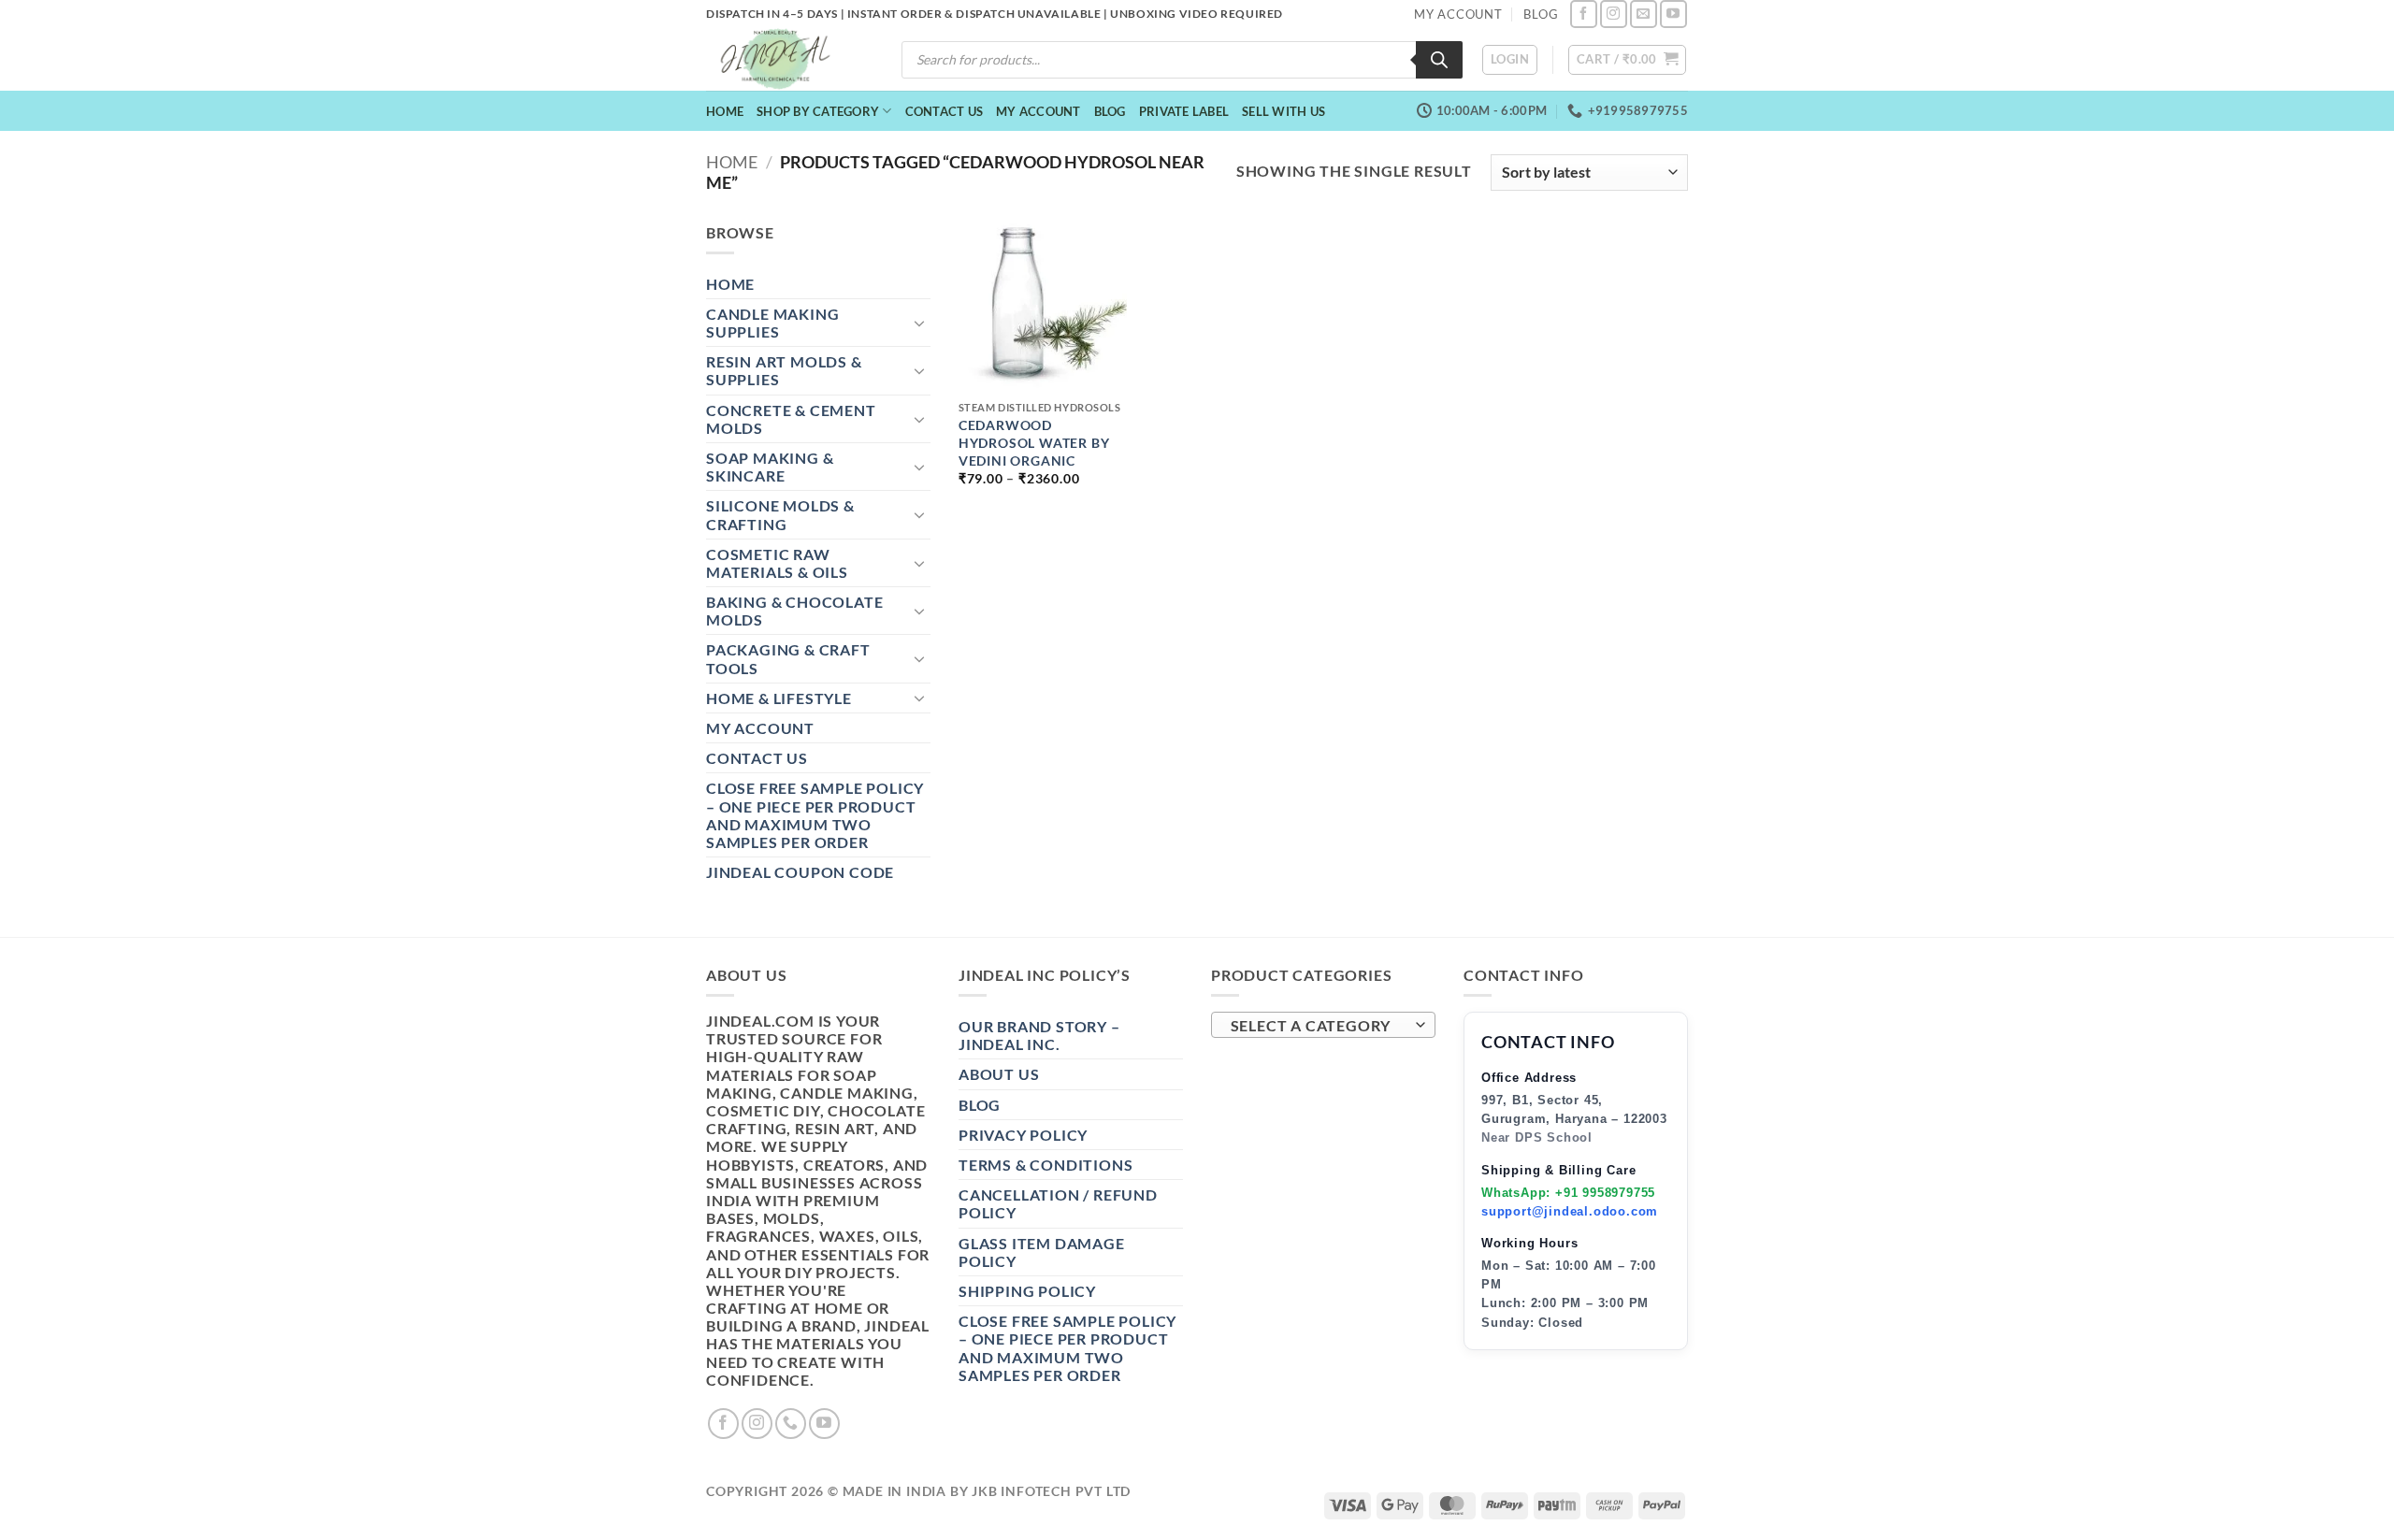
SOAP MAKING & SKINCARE (770, 467)
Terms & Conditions (1046, 1165)
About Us (999, 1074)
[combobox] (1323, 1025)
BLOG (1541, 14)
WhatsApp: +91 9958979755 (1568, 1193)
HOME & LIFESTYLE (779, 698)
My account (1038, 111)
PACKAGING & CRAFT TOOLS (788, 658)
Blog (1110, 111)
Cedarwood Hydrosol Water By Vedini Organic (1034, 442)
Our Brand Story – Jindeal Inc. (1039, 1035)
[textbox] (1319, 1026)
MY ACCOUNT (1458, 14)
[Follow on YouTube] (1673, 14)
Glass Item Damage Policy (1042, 1252)
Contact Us (945, 111)
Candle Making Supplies (772, 323)
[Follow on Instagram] (1614, 14)
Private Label (1184, 111)
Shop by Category (818, 111)
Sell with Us (1284, 111)
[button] (1510, 60)
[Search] (1439, 60)
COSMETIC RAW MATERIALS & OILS (777, 563)
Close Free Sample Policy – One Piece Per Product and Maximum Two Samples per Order (815, 815)
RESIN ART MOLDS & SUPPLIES (784, 370)
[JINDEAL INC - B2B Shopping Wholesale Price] (784, 59)
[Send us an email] (1644, 14)
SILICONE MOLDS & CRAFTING (780, 514)
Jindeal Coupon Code (800, 872)
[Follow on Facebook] (1584, 14)
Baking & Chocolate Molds (794, 611)
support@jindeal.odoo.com (1570, 1211)
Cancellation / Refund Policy (1058, 1203)
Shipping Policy (1027, 1291)
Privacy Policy (1023, 1135)
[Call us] (791, 1424)
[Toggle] (919, 323)
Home (725, 111)
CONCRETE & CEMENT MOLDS (791, 419)
